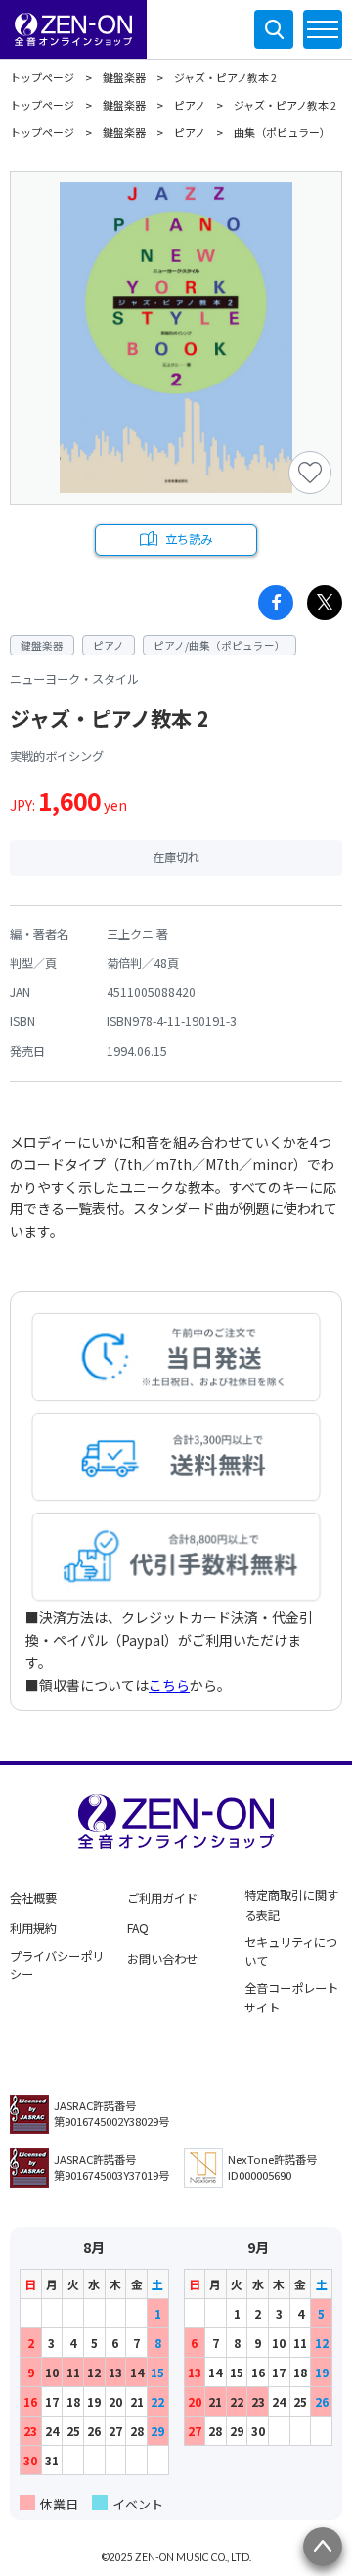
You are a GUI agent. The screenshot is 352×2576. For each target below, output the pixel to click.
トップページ (42, 77)
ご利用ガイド (162, 1898)
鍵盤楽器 (124, 77)
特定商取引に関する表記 (291, 1905)
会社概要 (33, 1898)
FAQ (138, 1928)
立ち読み (189, 539)
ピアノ (190, 105)
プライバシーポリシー (57, 1966)
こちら (169, 1685)
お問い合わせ (162, 1959)
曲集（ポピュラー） (282, 132)
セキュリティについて (291, 1952)
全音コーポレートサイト (291, 1998)
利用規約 (33, 1928)
